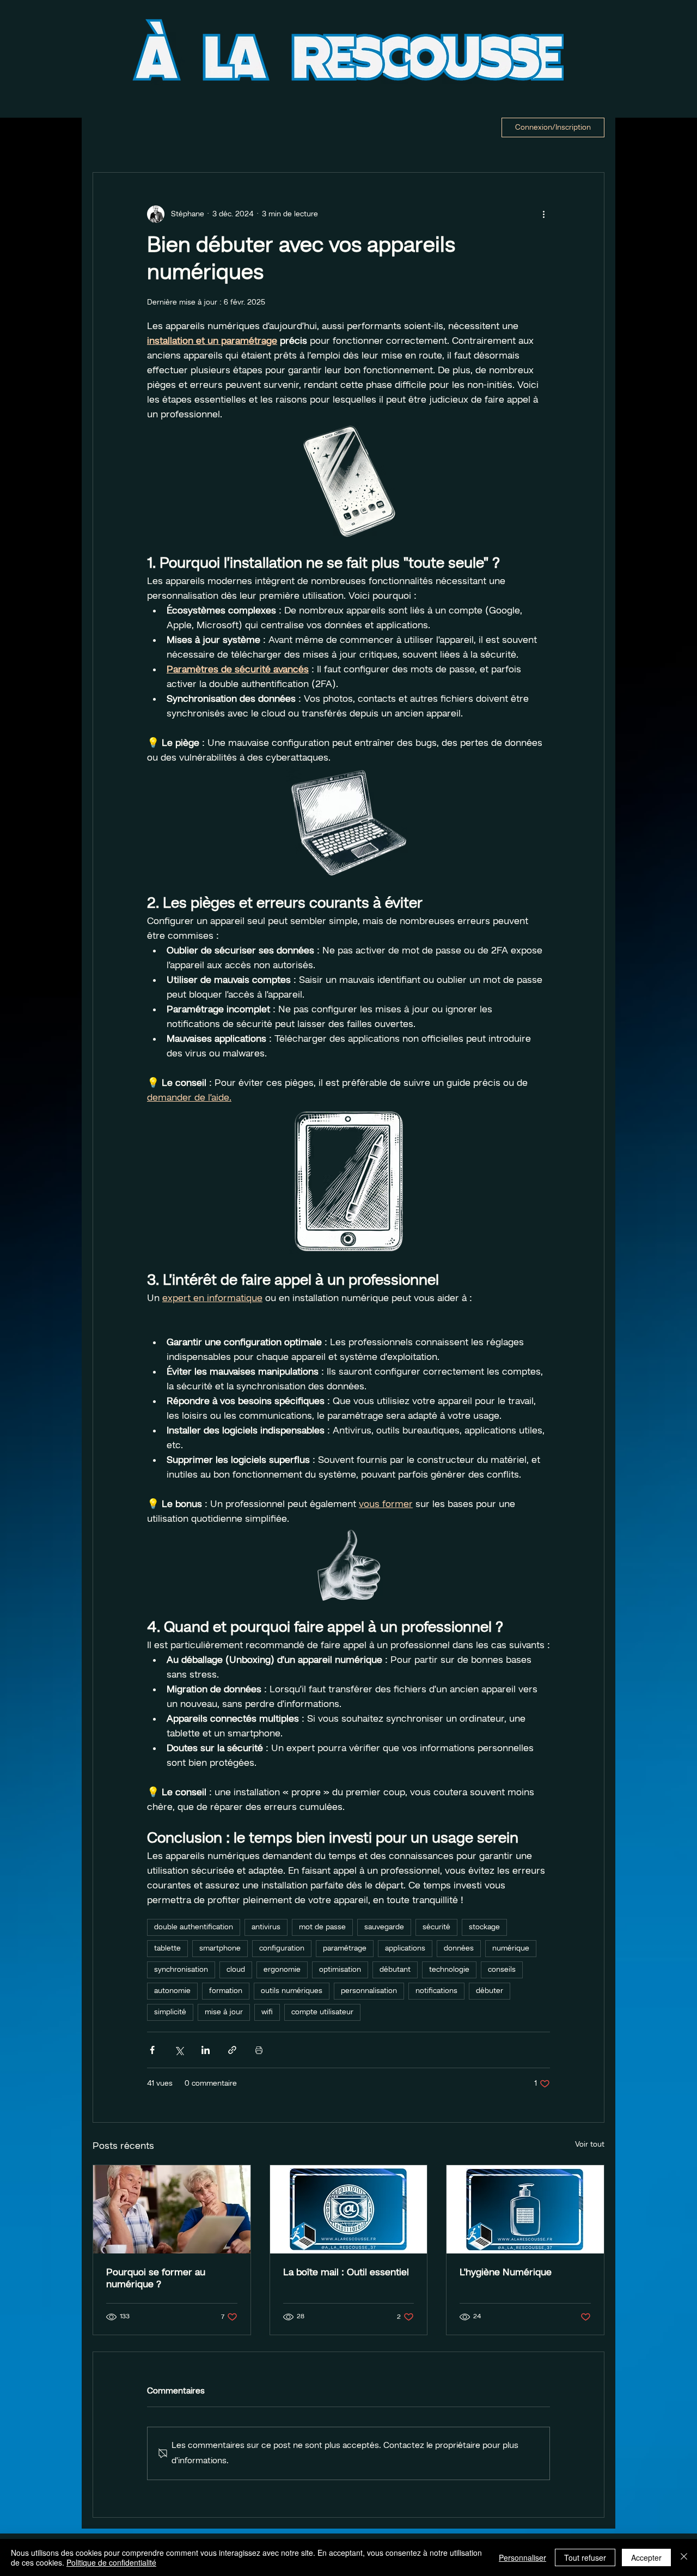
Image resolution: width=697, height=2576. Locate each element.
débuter (490, 1991)
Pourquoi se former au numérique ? (156, 2279)
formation (226, 1991)
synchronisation (181, 1970)
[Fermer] (684, 2557)
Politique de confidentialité (111, 2562)
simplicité (170, 2012)
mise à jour (224, 2012)
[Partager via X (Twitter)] (179, 2050)
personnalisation (369, 1991)
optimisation (340, 1970)
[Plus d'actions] (543, 214)
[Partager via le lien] (232, 2050)
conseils (502, 1970)
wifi (267, 2012)
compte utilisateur (322, 2012)
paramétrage (345, 1948)
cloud (236, 1970)
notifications (436, 1991)
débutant (395, 1970)
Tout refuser (585, 2557)
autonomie (172, 1991)
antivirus (266, 1927)
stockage (484, 1927)
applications (405, 1948)
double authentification (194, 1927)
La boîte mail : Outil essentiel (346, 2273)
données (459, 1948)
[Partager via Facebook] (152, 2050)
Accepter (646, 2557)
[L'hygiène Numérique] (525, 2209)
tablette (167, 1948)
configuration (282, 1948)
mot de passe (322, 1927)
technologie (449, 1970)
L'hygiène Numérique (506, 2273)
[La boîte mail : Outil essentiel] (349, 2209)
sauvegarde (384, 1927)
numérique (511, 1948)
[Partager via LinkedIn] (206, 2050)
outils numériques (292, 1991)
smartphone (220, 1948)
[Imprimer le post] (259, 2050)
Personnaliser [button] (522, 2557)
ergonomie (282, 1970)
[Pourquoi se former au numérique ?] (172, 2209)
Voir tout (590, 2144)
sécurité (436, 1927)
